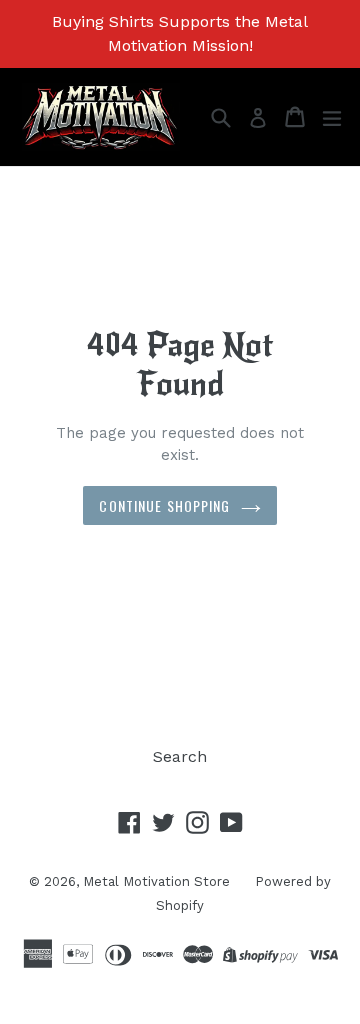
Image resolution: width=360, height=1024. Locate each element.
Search (180, 756)
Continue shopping (164, 505)
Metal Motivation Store (156, 881)
